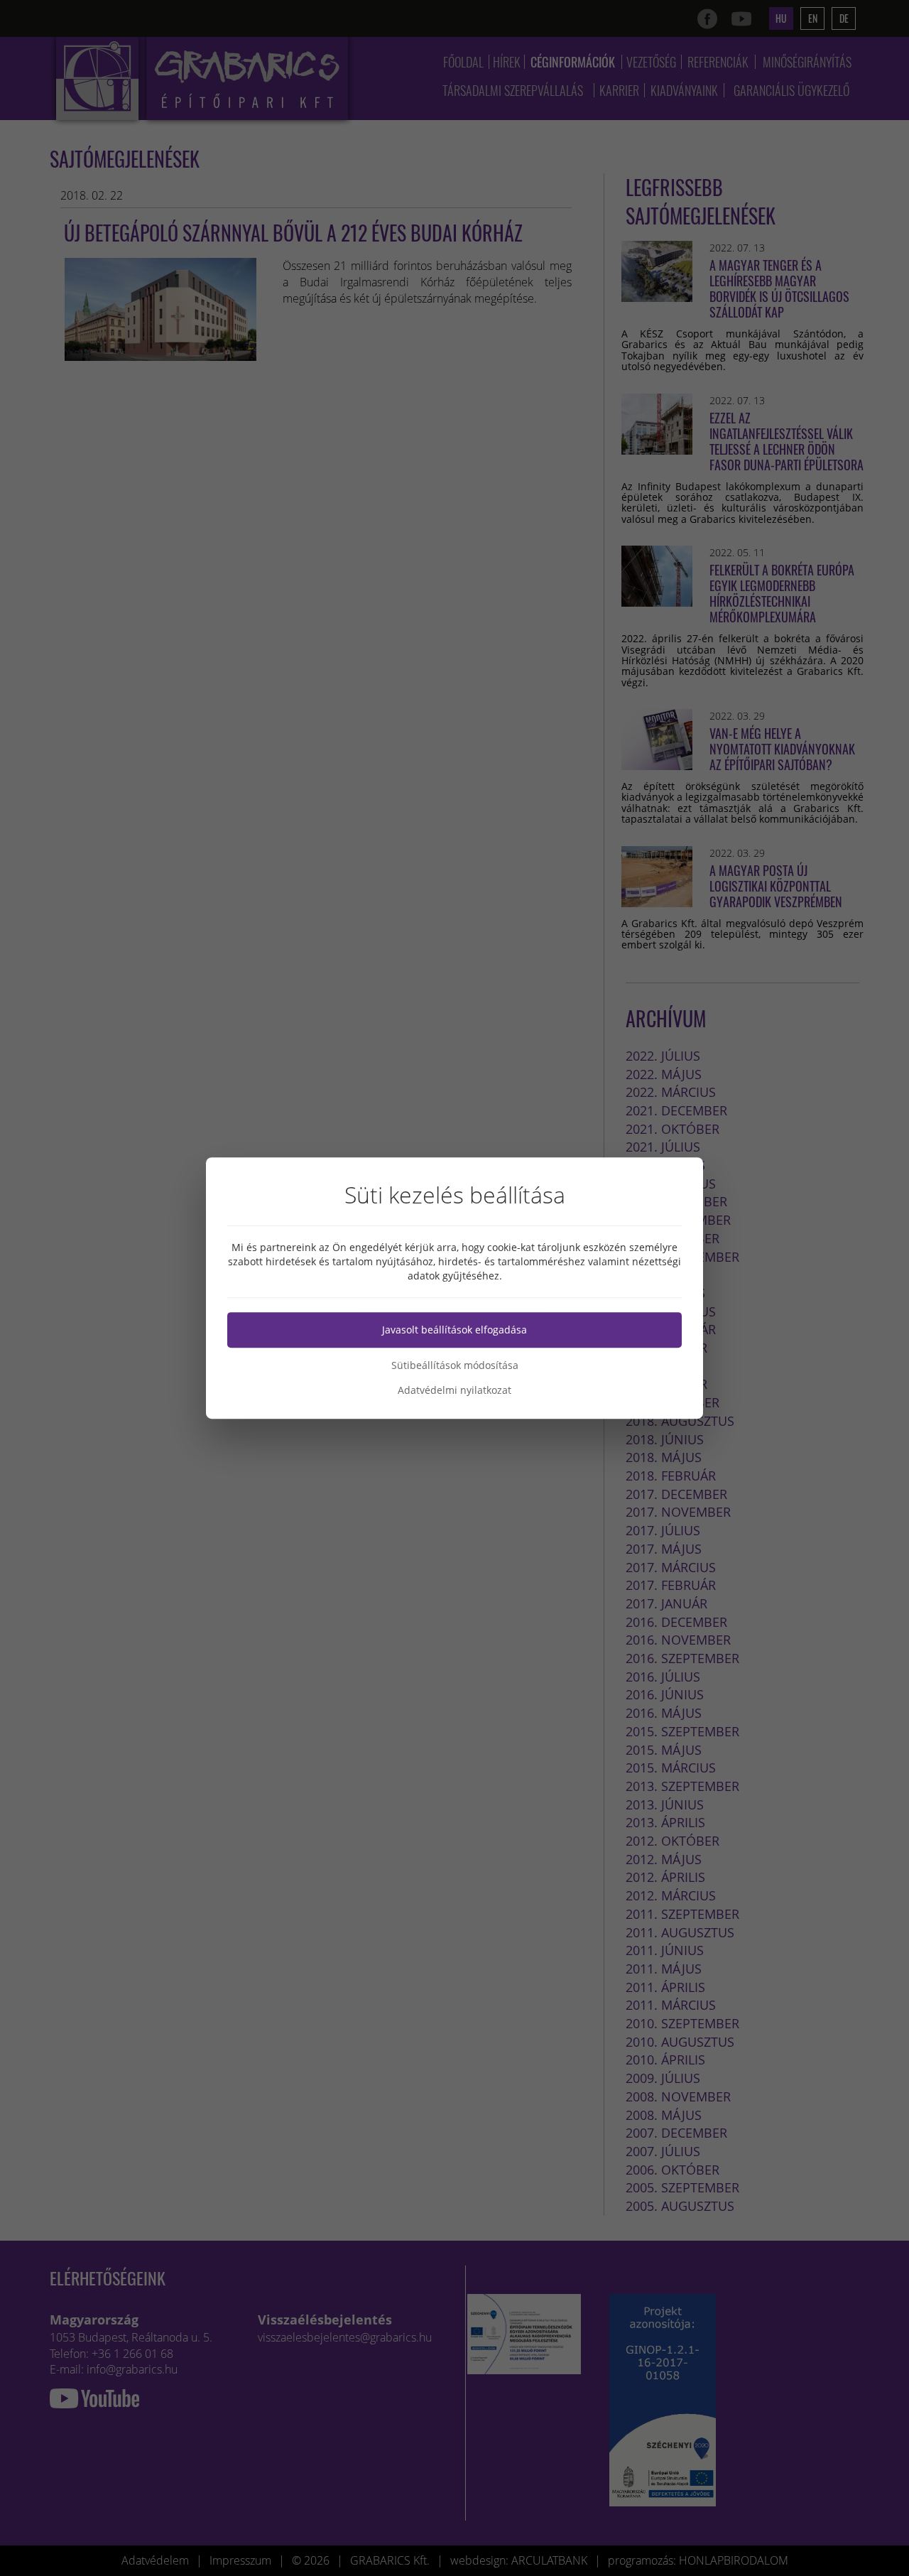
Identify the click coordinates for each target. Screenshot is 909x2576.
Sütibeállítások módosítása (455, 1365)
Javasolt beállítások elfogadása (454, 1330)
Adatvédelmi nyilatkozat (454, 1390)
